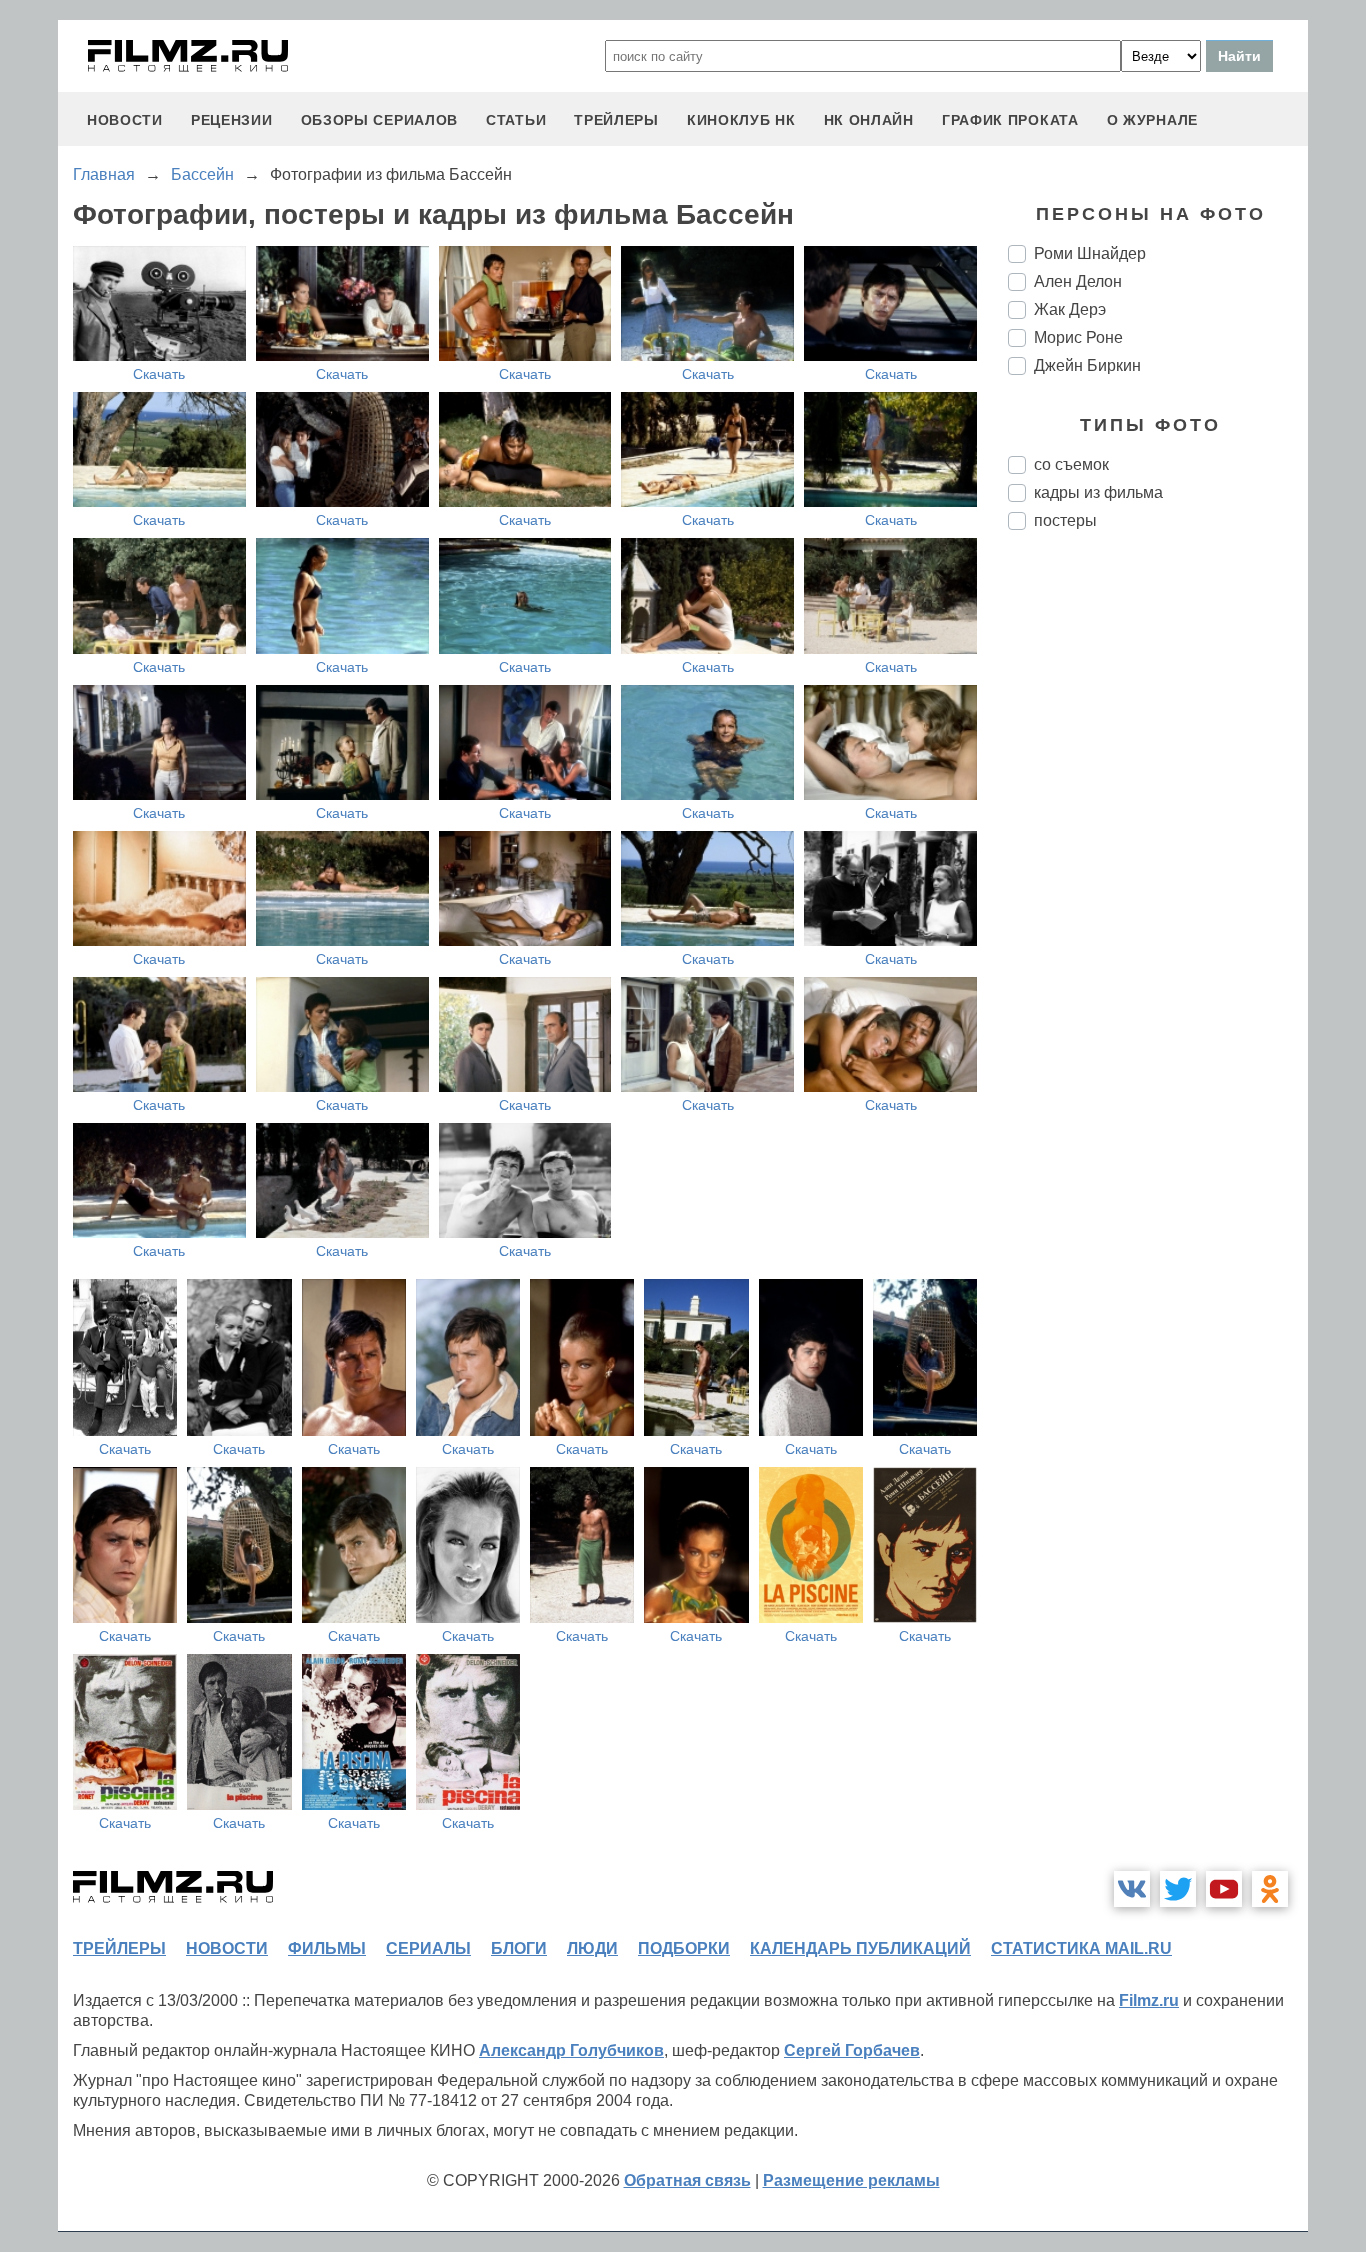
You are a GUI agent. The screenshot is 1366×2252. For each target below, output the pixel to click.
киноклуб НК (741, 120)
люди (592, 1948)
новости (125, 120)
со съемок (1071, 464)
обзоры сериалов (380, 120)
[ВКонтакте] (1132, 1889)
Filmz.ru (1149, 2000)
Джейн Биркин (1087, 365)
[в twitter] (1178, 1889)
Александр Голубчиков (571, 2050)
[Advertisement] (1158, 880)
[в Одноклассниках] (1270, 1889)
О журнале (1152, 120)
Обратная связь (687, 2180)
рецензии (232, 120)
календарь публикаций (860, 1948)
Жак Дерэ (1070, 309)
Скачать (159, 374)
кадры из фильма (1098, 492)
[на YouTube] (1224, 1889)
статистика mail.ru (1081, 1948)
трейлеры (616, 120)
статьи (516, 120)
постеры (1065, 520)
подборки (684, 1948)
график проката (1010, 120)
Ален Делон (1078, 281)
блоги (519, 1948)
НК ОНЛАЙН (869, 120)
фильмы (327, 1948)
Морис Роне (1078, 337)
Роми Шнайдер (1090, 253)
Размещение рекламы (851, 2180)
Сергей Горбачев (852, 2050)
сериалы (428, 1948)
